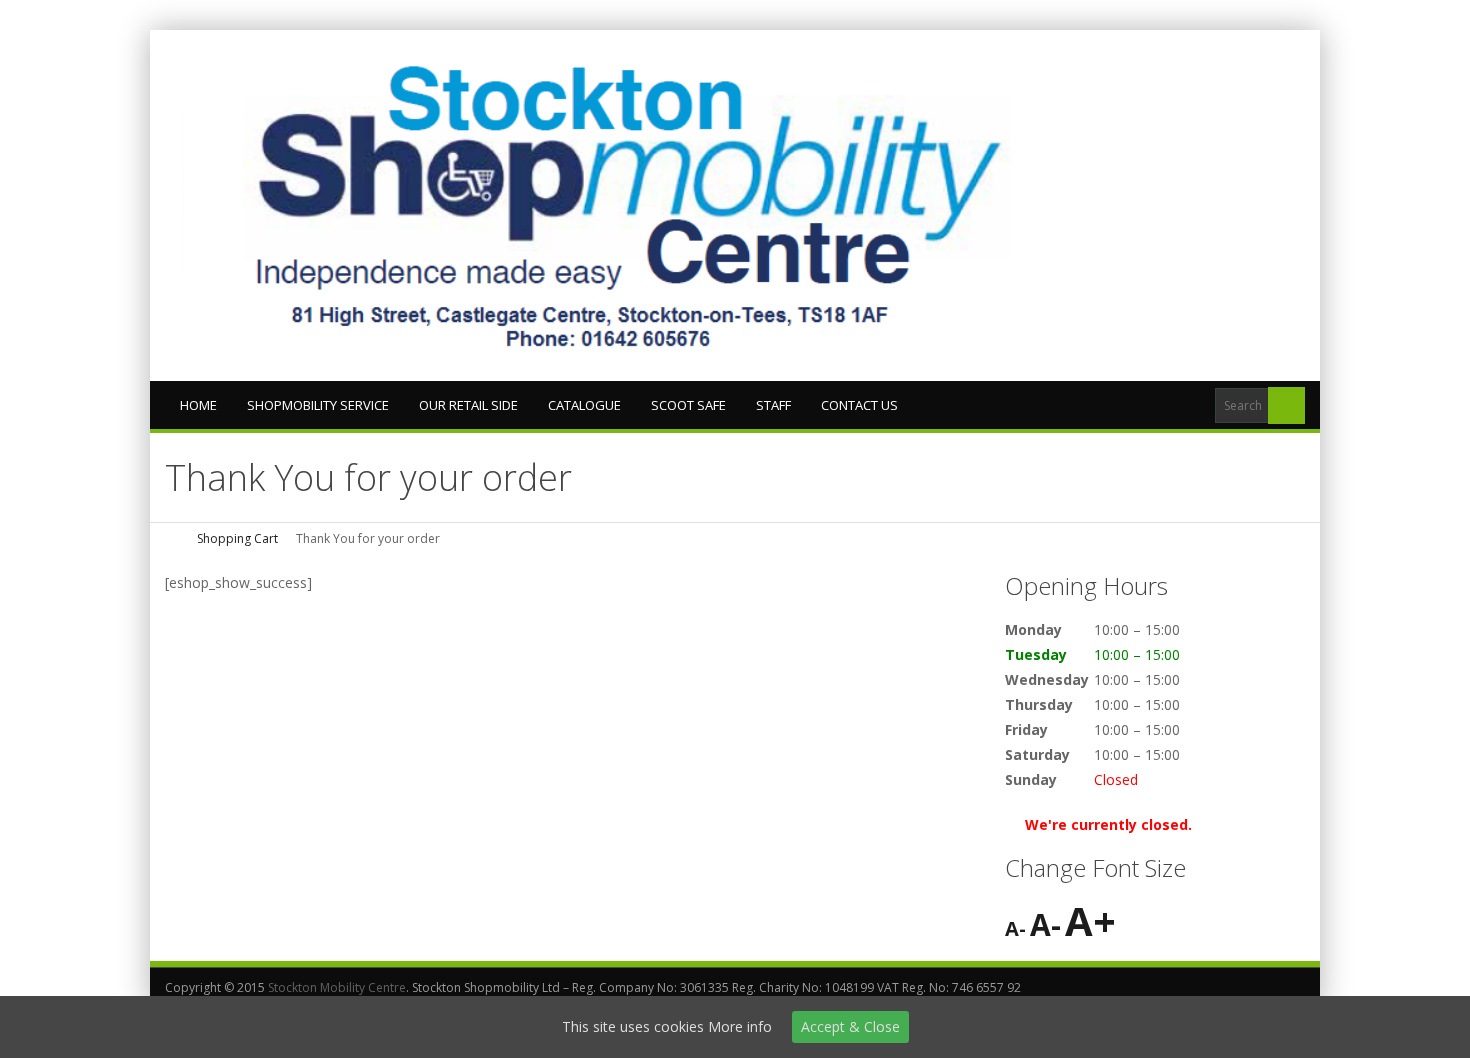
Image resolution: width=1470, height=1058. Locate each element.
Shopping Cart (237, 538)
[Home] (172, 538)
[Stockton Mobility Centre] (635, 205)
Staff (773, 405)
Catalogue (584, 405)
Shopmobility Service (318, 405)
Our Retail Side (468, 405)
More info (740, 1026)
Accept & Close (850, 1026)
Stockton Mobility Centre (337, 987)
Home (198, 405)
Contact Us (859, 405)
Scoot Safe (688, 405)
